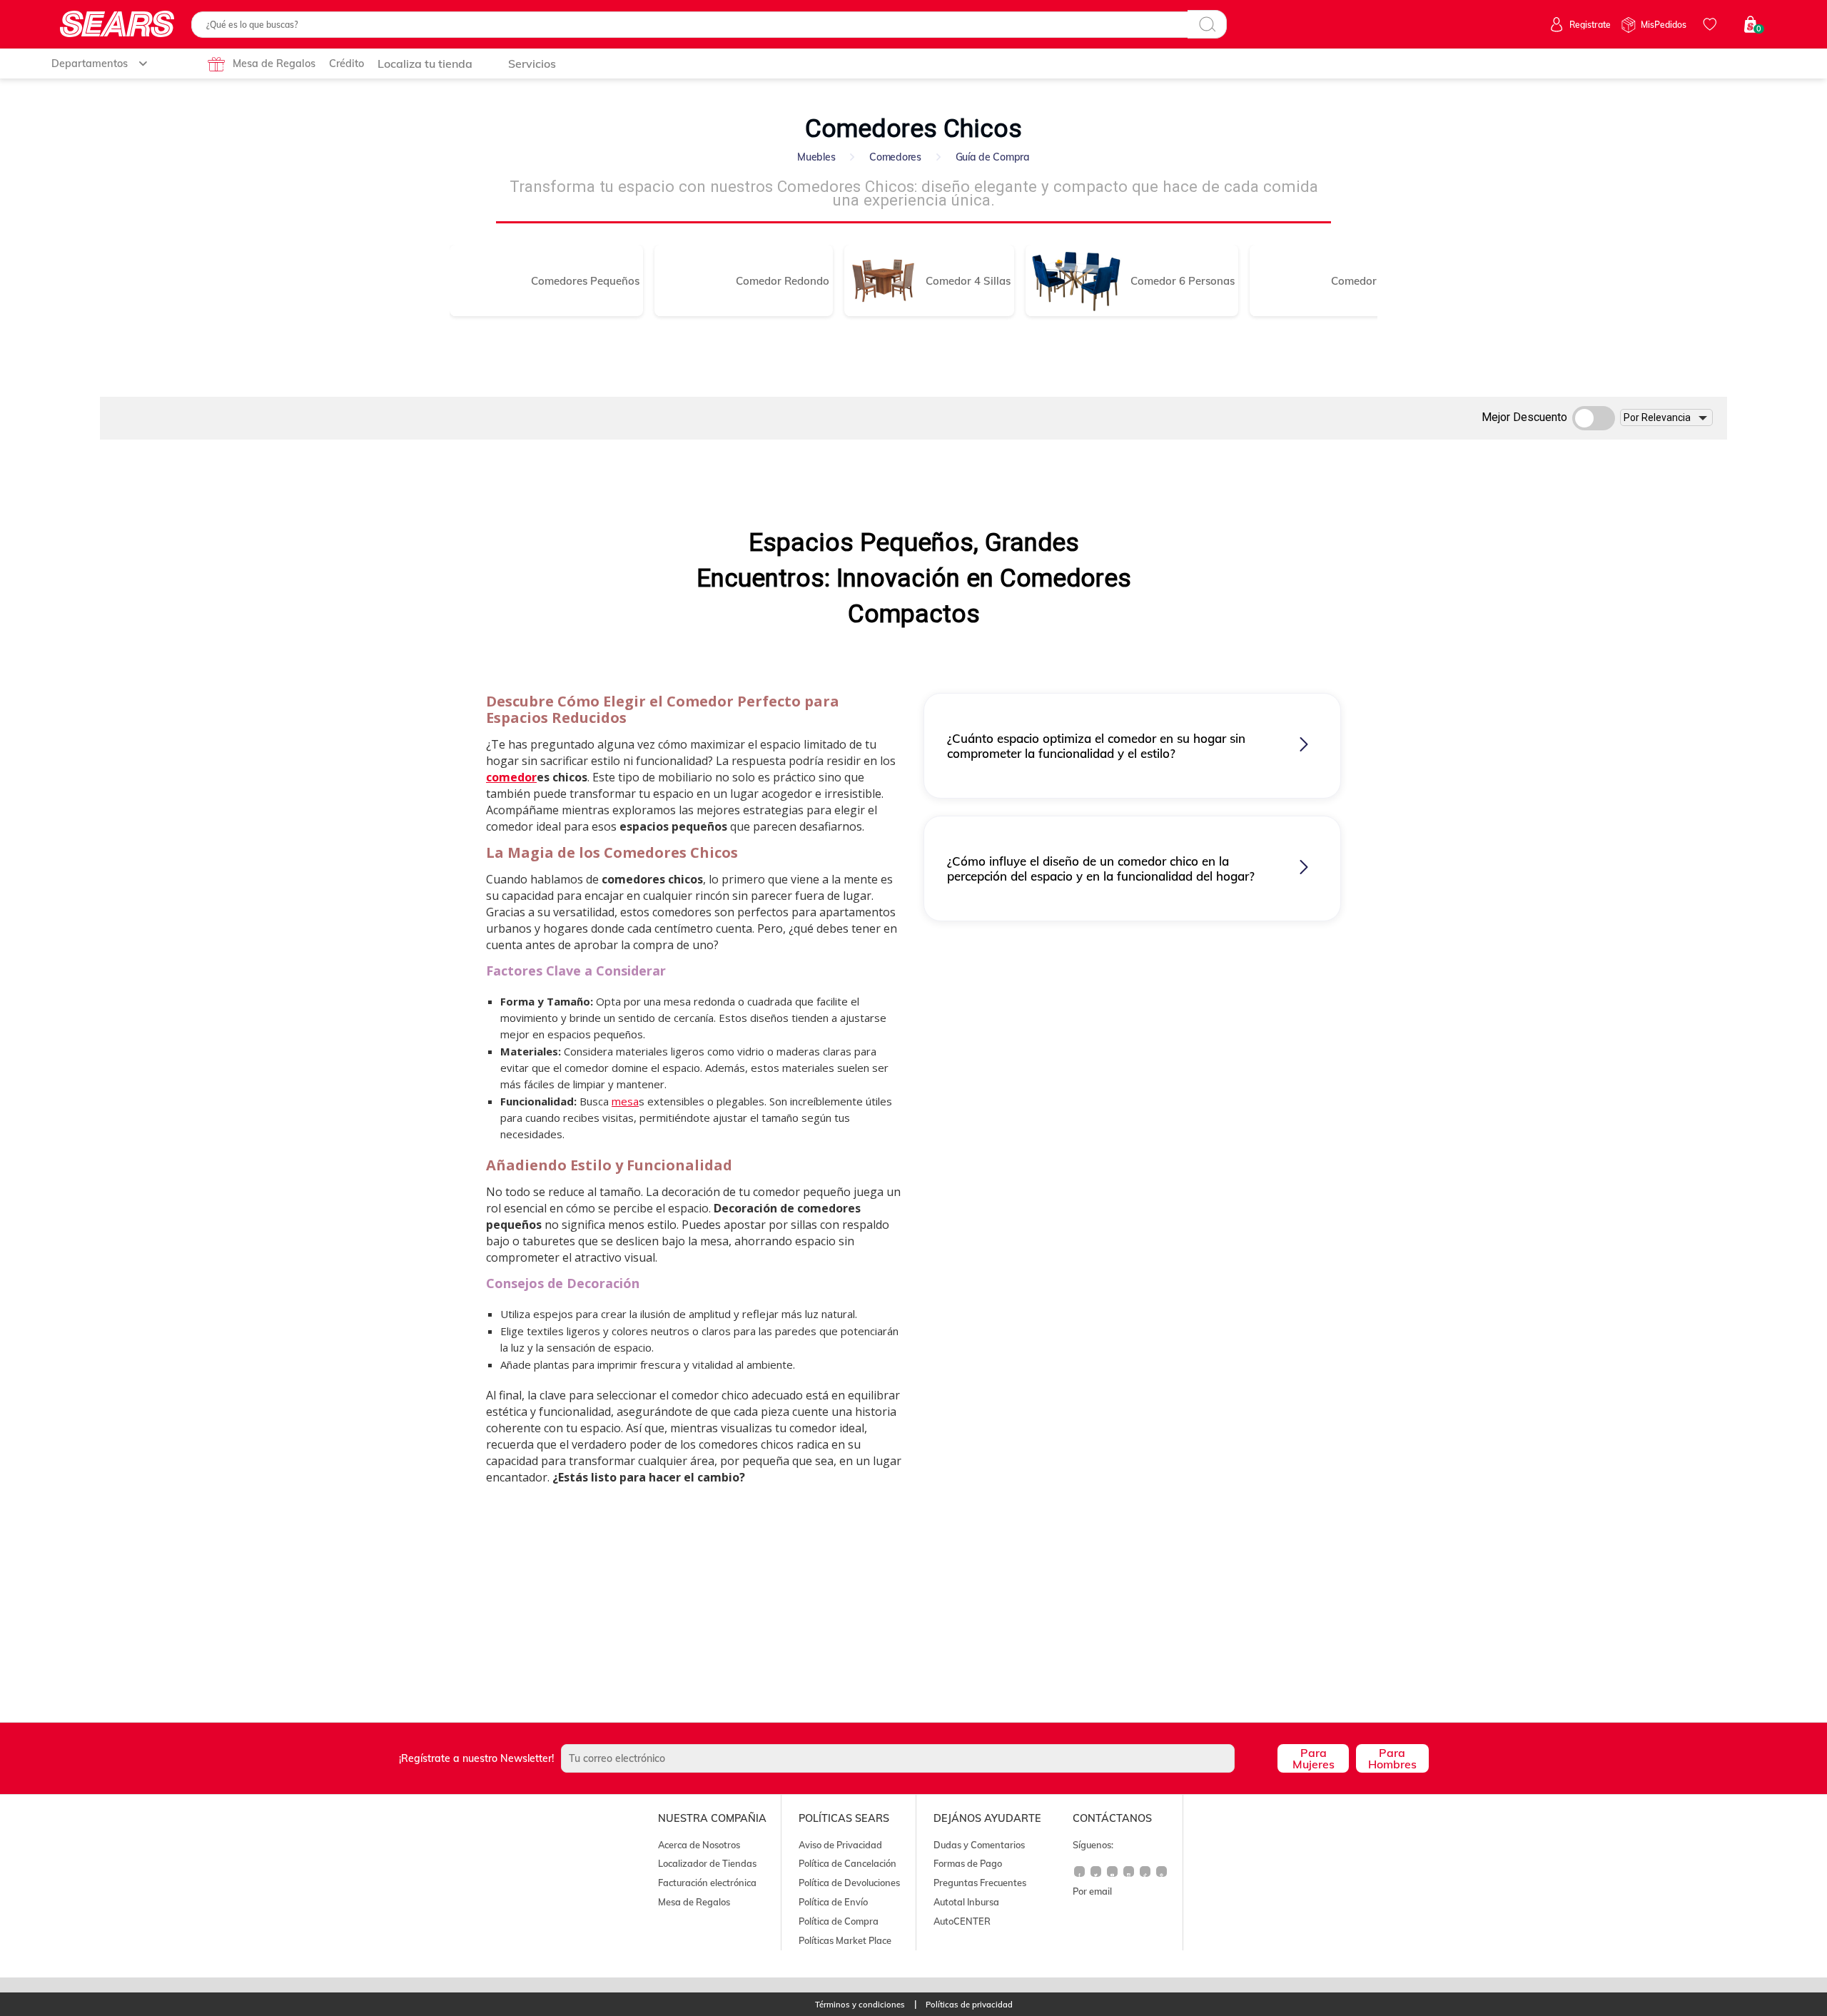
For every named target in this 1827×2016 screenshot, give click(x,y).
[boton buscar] (1207, 24)
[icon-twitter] (1097, 1877)
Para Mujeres (1314, 1758)
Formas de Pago (968, 1863)
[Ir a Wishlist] (1712, 24)
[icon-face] (1080, 1877)
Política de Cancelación (847, 1863)
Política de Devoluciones (849, 1883)
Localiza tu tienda (425, 64)
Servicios (532, 64)
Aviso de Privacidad (840, 1845)
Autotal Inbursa (966, 1902)
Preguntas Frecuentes (980, 1883)
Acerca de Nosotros (699, 1845)
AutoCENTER (962, 1921)
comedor (511, 777)
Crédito (346, 64)
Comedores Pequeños (585, 281)
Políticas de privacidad (969, 2005)
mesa (625, 1101)
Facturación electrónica (707, 1883)
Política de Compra (839, 1921)
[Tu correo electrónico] (916, 1758)
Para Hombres (1392, 1758)
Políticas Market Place (845, 1940)
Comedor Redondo (783, 281)
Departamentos (90, 64)
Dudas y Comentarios (979, 1845)
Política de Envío (833, 1902)
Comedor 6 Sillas (1373, 281)
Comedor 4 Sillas (968, 281)
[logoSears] (117, 25)
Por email (1092, 1891)
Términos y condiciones (860, 2005)
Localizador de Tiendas (707, 1863)
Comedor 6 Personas (1183, 281)
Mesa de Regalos (274, 64)
